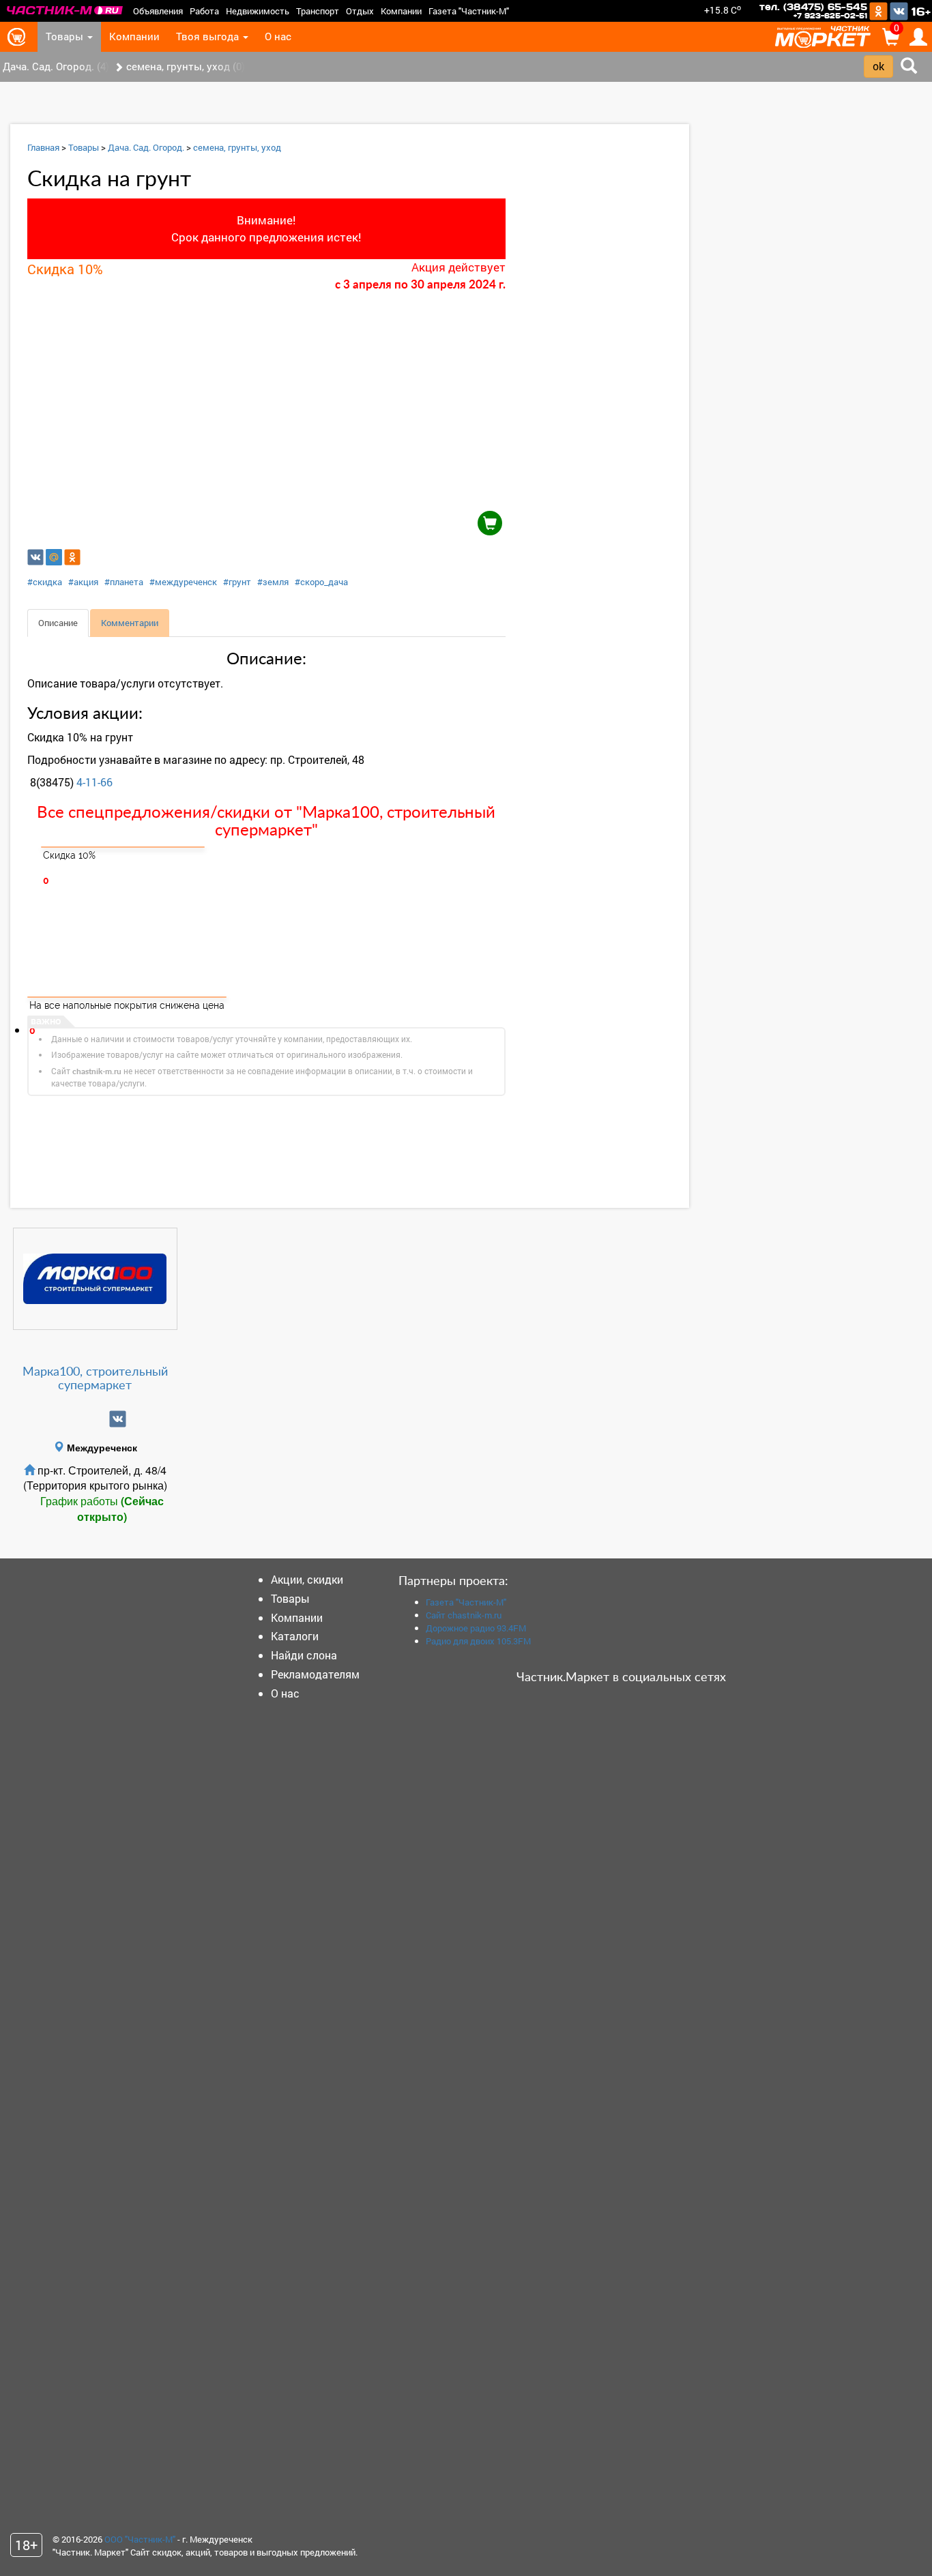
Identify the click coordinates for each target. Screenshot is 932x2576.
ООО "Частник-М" (140, 2539)
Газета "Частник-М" (469, 11)
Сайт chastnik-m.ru (464, 1615)
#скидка (45, 582)
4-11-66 (94, 782)
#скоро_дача (321, 582)
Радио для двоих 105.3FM (478, 1641)
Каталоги (295, 1636)
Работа (204, 11)
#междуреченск (183, 582)
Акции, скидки (307, 1579)
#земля (273, 582)
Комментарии (130, 623)
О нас (278, 36)
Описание (58, 623)
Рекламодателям (315, 1674)
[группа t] (95, 1419)
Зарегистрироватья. (381, 1147)
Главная (43, 147)
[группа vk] (118, 1419)
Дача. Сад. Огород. (146, 147)
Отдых (360, 11)
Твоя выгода (209, 36)
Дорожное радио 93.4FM (476, 1628)
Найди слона (304, 1655)
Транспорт (318, 11)
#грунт (237, 582)
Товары (66, 36)
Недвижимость (258, 11)
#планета (124, 582)
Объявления (158, 11)
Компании (401, 11)
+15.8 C (723, 10)
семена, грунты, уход (237, 147)
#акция (83, 582)
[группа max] (73, 1419)
